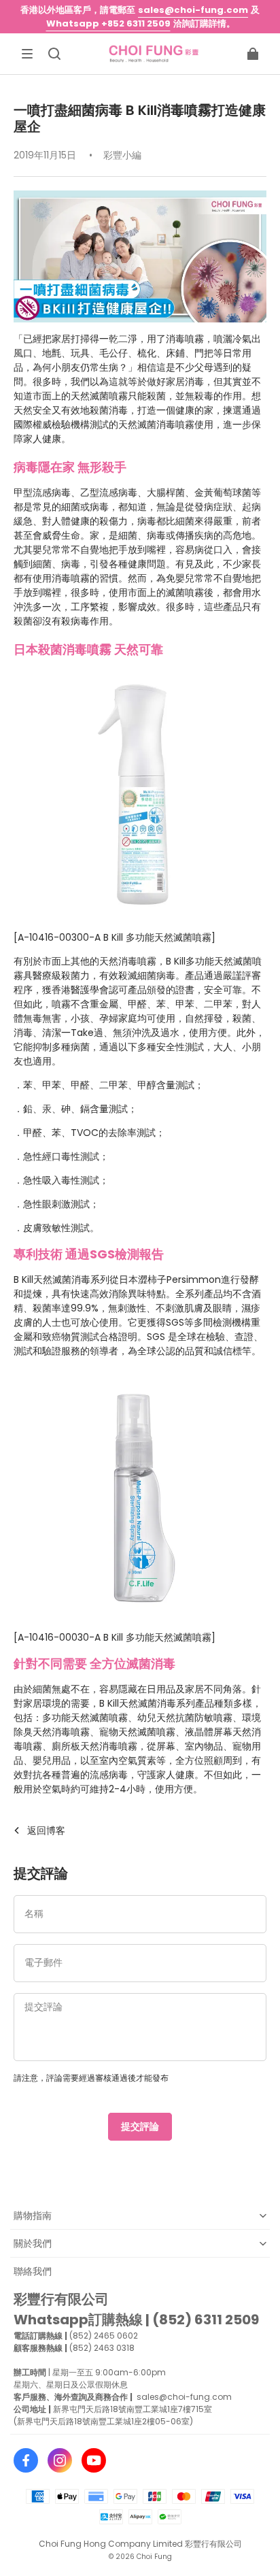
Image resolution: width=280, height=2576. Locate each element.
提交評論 (140, 2126)
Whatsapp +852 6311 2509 (108, 23)
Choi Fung (154, 2557)
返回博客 (46, 1830)
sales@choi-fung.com (193, 10)
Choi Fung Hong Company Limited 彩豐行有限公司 (140, 2544)
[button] (27, 54)
